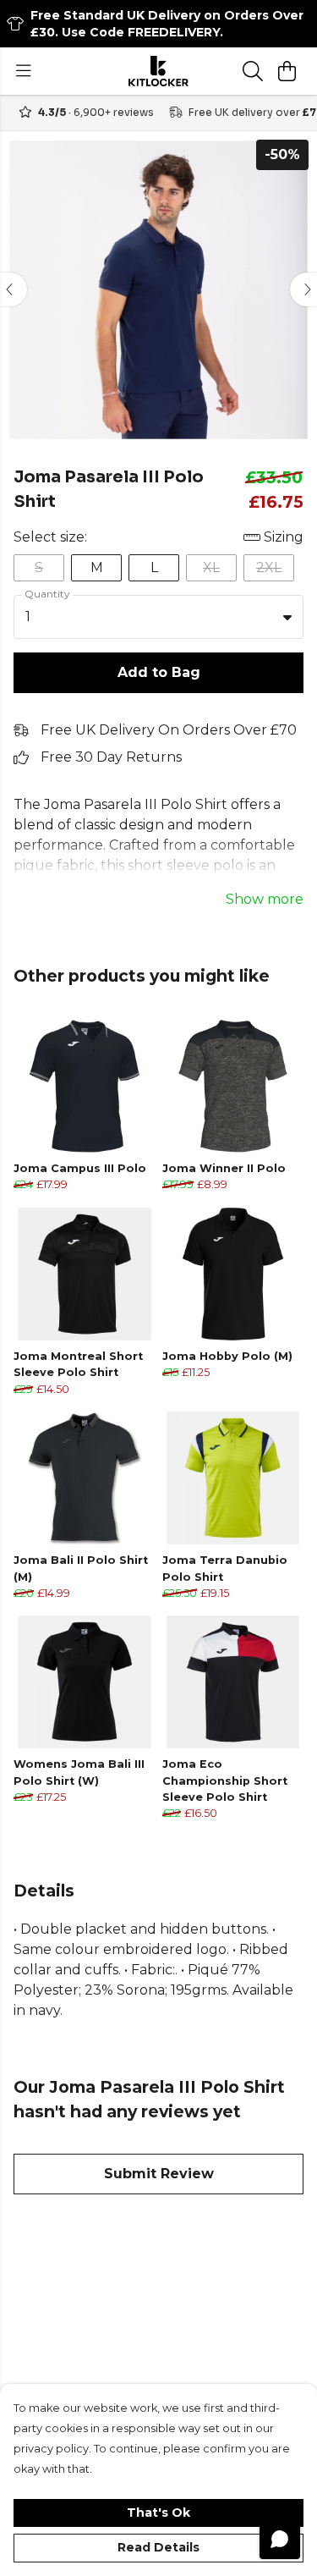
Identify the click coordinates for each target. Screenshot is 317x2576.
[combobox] (158, 617)
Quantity (47, 594)
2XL (269, 567)
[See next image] (303, 289)
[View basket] (287, 71)
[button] (287, 617)
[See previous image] (14, 289)
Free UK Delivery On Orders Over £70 (169, 730)
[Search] (253, 71)
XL (211, 567)
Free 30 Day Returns (111, 757)
